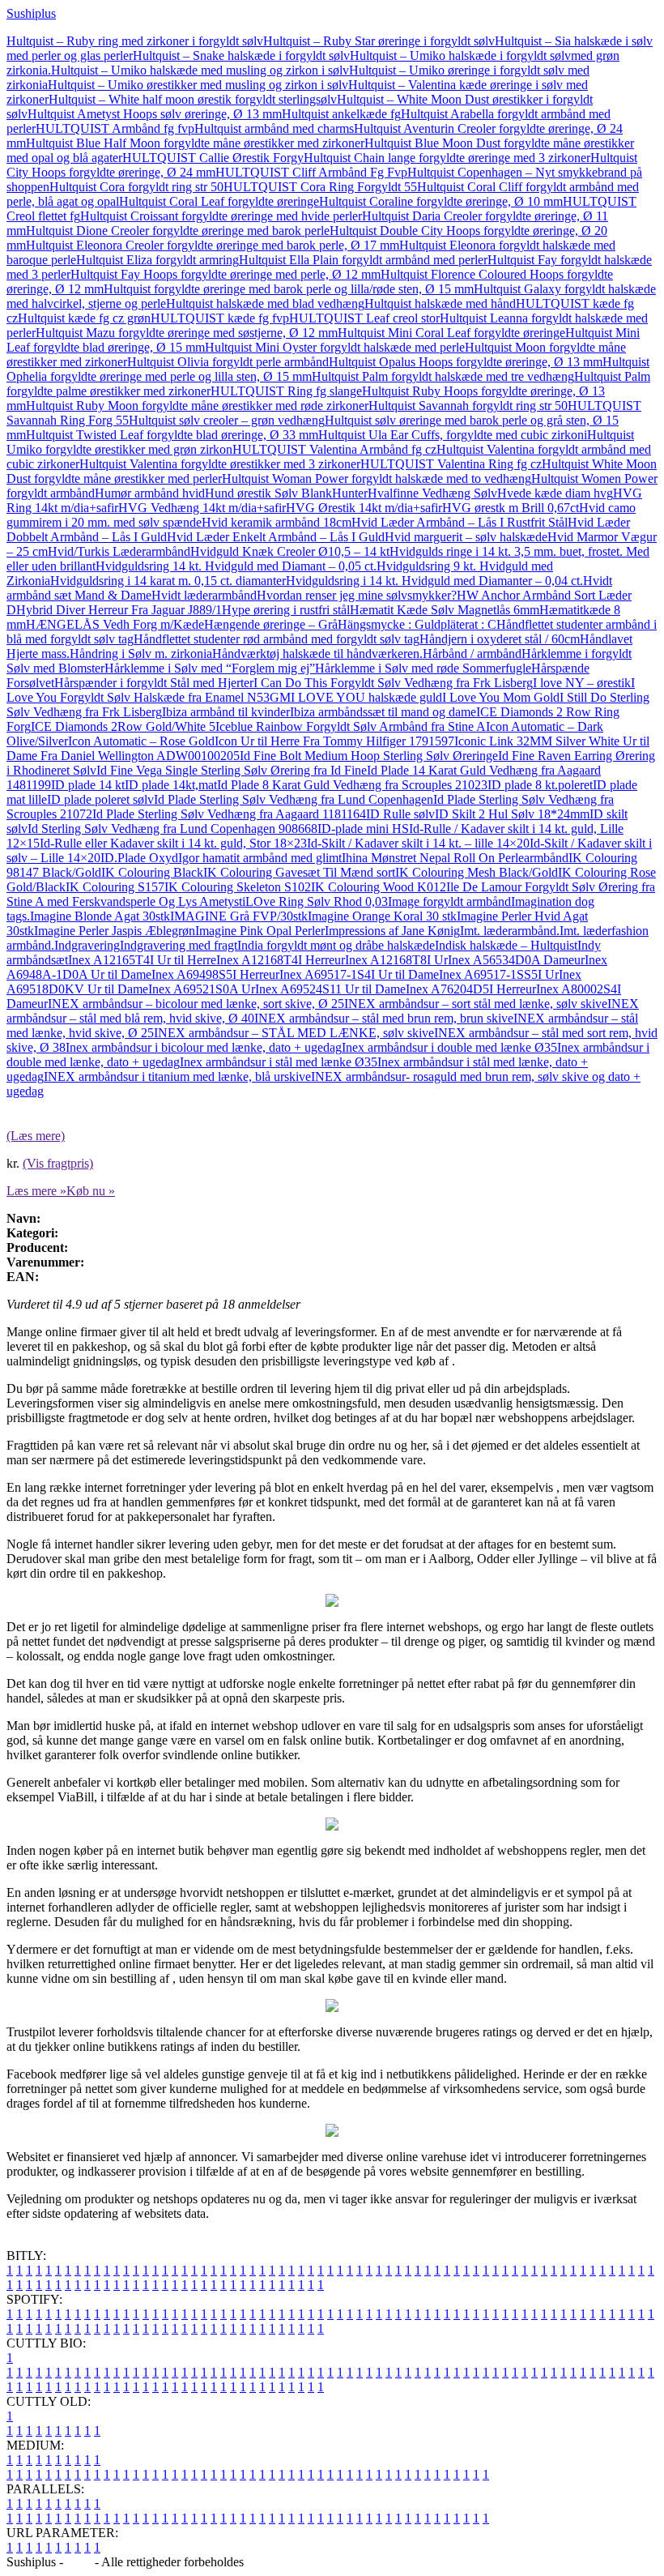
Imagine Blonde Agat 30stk (100, 916)
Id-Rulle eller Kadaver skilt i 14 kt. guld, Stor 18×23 (173, 843)
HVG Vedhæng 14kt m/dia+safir (202, 508)
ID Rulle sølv (400, 814)
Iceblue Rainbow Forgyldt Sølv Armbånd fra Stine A (351, 726)
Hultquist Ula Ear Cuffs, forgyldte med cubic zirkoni (453, 435)
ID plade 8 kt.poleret (540, 785)
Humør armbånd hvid (150, 493)
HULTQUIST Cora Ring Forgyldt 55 (320, 187)
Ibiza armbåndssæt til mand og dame (383, 712)
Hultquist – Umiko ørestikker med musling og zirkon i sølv (198, 85)
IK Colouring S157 (115, 887)
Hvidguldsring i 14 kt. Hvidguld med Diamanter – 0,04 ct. (434, 581)
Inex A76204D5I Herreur (471, 989)
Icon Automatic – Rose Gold (141, 741)
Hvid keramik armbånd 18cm (277, 522)
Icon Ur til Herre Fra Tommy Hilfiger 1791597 (334, 741)
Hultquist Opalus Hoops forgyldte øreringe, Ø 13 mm (466, 362)
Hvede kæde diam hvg (555, 493)
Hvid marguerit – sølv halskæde (466, 537)
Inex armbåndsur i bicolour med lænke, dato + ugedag (204, 1047)
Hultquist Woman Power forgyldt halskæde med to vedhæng (377, 478)
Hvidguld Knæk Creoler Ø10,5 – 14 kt (290, 551)
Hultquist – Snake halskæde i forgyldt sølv (241, 56)
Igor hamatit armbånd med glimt (260, 858)
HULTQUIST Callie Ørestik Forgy (213, 158)
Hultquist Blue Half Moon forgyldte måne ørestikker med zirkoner (195, 143)
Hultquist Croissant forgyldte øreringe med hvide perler (221, 216)
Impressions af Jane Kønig (392, 931)
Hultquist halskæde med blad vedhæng (265, 303)
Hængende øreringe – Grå (271, 624)
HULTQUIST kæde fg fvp (220, 318)
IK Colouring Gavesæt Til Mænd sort (299, 872)
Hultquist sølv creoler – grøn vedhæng (227, 420)
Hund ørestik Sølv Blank (268, 493)
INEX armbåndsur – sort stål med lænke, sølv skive (476, 1004)
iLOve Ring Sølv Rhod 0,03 (315, 901)
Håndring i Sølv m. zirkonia (141, 654)
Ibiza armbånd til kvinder (226, 712)
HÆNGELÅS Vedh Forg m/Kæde (115, 624)
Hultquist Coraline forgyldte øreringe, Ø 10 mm (441, 201)
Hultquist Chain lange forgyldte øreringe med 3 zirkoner (447, 158)
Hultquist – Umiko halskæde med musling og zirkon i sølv (200, 70)
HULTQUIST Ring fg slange (286, 391)
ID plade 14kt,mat (171, 785)
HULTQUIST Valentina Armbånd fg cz (334, 449)
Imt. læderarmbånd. (510, 931)
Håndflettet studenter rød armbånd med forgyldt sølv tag (277, 639)
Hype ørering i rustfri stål (286, 610)
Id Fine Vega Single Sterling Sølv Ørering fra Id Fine (232, 770)
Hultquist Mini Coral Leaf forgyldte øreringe (451, 333)
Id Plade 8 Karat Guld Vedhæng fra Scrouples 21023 (352, 785)
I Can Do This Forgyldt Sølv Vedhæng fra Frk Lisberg (393, 683)
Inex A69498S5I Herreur (215, 974)
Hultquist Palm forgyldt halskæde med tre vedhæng (443, 376)
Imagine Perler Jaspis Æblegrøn (115, 931)
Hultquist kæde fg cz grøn (84, 318)
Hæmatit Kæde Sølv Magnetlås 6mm (445, 610)
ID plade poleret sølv (100, 799)
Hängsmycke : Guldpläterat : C (417, 624)
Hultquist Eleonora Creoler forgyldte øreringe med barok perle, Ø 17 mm (213, 245)
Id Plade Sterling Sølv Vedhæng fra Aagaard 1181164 (229, 814)
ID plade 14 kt (88, 785)
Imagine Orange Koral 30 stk (382, 916)
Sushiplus (31, 13)
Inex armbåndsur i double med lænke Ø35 (449, 1047)
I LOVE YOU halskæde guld (366, 697)
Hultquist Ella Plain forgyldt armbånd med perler (363, 260)
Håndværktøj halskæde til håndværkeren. (317, 654)
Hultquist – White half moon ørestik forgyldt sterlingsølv (193, 99)
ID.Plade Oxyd (139, 858)
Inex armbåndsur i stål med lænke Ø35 (279, 1062)
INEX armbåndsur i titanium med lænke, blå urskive (177, 1077)
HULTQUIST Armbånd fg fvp (115, 128)
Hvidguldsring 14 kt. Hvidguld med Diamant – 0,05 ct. (236, 566)
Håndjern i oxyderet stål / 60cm (500, 639)
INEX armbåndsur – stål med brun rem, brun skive (384, 1018)
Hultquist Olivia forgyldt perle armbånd (228, 362)
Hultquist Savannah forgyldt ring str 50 (468, 406)
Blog (79, 2562)
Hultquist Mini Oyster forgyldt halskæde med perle (335, 347)
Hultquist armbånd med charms (274, 128)
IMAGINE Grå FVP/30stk (239, 916)
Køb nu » (91, 1191)
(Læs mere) (36, 1136)
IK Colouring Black (152, 872)
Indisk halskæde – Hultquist (506, 945)
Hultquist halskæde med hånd (440, 303)
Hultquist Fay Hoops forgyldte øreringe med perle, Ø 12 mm (226, 274)
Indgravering (87, 945)
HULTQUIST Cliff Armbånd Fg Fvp (311, 172)
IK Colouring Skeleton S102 (238, 887)
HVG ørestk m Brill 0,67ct (511, 508)
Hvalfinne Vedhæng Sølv (432, 493)
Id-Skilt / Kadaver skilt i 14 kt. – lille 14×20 (418, 843)
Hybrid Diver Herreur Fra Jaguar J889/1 (119, 610)
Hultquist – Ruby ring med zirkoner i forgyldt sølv (135, 41)
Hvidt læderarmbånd (204, 595)
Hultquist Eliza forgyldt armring (157, 260)
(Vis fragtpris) (58, 1163)
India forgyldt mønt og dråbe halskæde (336, 945)
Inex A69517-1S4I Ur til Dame (359, 974)
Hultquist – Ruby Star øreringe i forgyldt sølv (379, 41)
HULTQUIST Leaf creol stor (364, 318)
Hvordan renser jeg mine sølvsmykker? (357, 595)
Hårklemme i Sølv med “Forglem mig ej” (210, 668)
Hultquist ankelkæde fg (341, 114)
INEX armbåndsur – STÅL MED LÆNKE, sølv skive (294, 1033)
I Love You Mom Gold (501, 697)
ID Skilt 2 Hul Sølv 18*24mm (512, 814)
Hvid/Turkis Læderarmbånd (119, 551)
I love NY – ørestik (582, 683)
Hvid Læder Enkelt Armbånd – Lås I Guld (276, 537)
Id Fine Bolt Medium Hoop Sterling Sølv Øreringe (369, 756)
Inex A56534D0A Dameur (516, 960)
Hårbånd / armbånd (472, 654)
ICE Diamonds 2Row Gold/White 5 (123, 726)
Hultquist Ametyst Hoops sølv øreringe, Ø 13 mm (155, 114)
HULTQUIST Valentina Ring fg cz (451, 464)
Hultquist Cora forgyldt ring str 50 (136, 187)
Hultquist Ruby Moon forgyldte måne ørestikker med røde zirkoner (197, 406)
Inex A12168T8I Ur (396, 960)
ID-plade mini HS (363, 829)
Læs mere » (36, 1191)
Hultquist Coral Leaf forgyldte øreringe (219, 201)
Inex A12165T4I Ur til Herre (142, 960)
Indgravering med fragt (179, 945)
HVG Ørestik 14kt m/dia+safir (364, 508)
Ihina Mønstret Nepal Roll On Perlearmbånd (455, 858)
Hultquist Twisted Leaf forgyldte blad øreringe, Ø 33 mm (172, 435)
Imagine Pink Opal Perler (260, 931)
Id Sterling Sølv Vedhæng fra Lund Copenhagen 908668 (172, 829)
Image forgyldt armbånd (449, 901)
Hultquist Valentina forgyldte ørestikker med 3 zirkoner (220, 464)
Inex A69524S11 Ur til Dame (330, 989)
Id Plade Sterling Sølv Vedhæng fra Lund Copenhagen (294, 799)
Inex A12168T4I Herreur (281, 960)
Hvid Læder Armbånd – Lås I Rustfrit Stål (460, 522)
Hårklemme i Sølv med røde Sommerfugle (423, 668)
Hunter (350, 493)
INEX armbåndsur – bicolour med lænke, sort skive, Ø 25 (196, 1004)
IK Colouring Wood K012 (379, 887)
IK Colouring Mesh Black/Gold (477, 872)
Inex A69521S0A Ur (202, 989)
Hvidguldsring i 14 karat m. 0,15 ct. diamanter (168, 581)
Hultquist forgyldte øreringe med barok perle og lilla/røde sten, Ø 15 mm (289, 289)
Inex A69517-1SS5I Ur (499, 974)
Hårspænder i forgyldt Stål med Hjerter (154, 683)
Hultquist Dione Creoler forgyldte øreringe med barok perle (178, 231)
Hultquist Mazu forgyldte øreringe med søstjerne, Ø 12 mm (187, 333)
